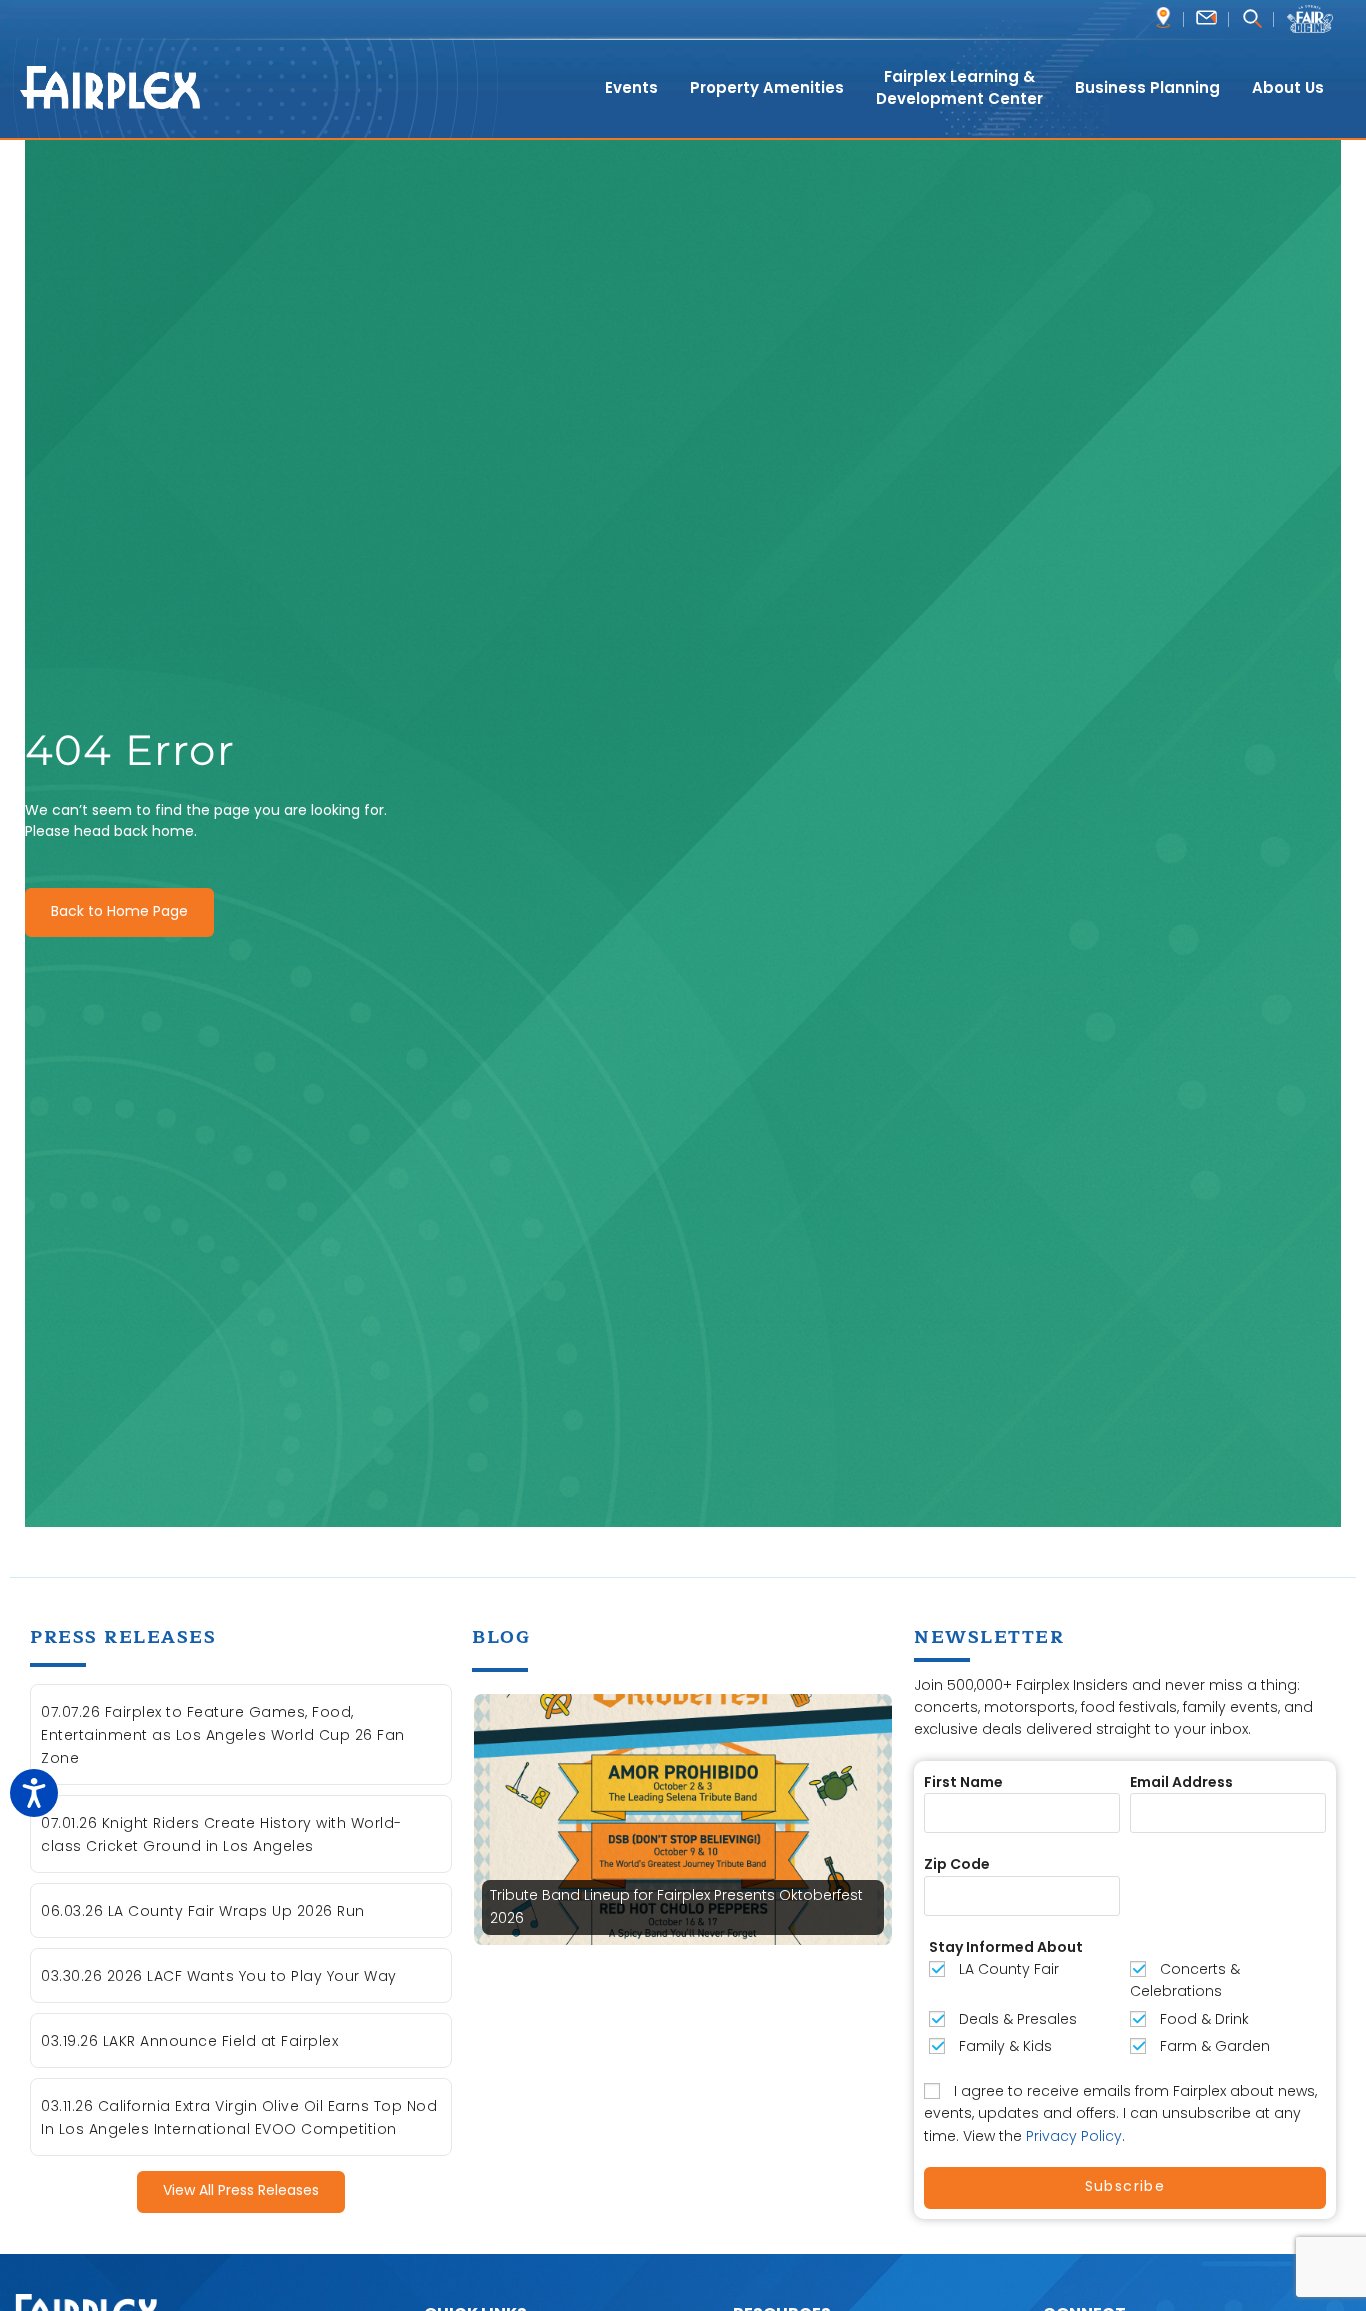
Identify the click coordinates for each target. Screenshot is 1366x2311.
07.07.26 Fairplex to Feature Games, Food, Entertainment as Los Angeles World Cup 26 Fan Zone (223, 1735)
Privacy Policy (1074, 2136)
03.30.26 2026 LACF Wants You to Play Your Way (219, 1976)
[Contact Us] (1206, 17)
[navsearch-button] (1251, 20)
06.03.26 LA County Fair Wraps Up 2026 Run (203, 1911)
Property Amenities (767, 87)
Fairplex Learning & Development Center (959, 88)
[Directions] (1163, 17)
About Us (1288, 87)
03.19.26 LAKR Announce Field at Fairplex (189, 2041)
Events (631, 87)
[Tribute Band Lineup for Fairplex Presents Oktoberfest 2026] (683, 1818)
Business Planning (1147, 87)
